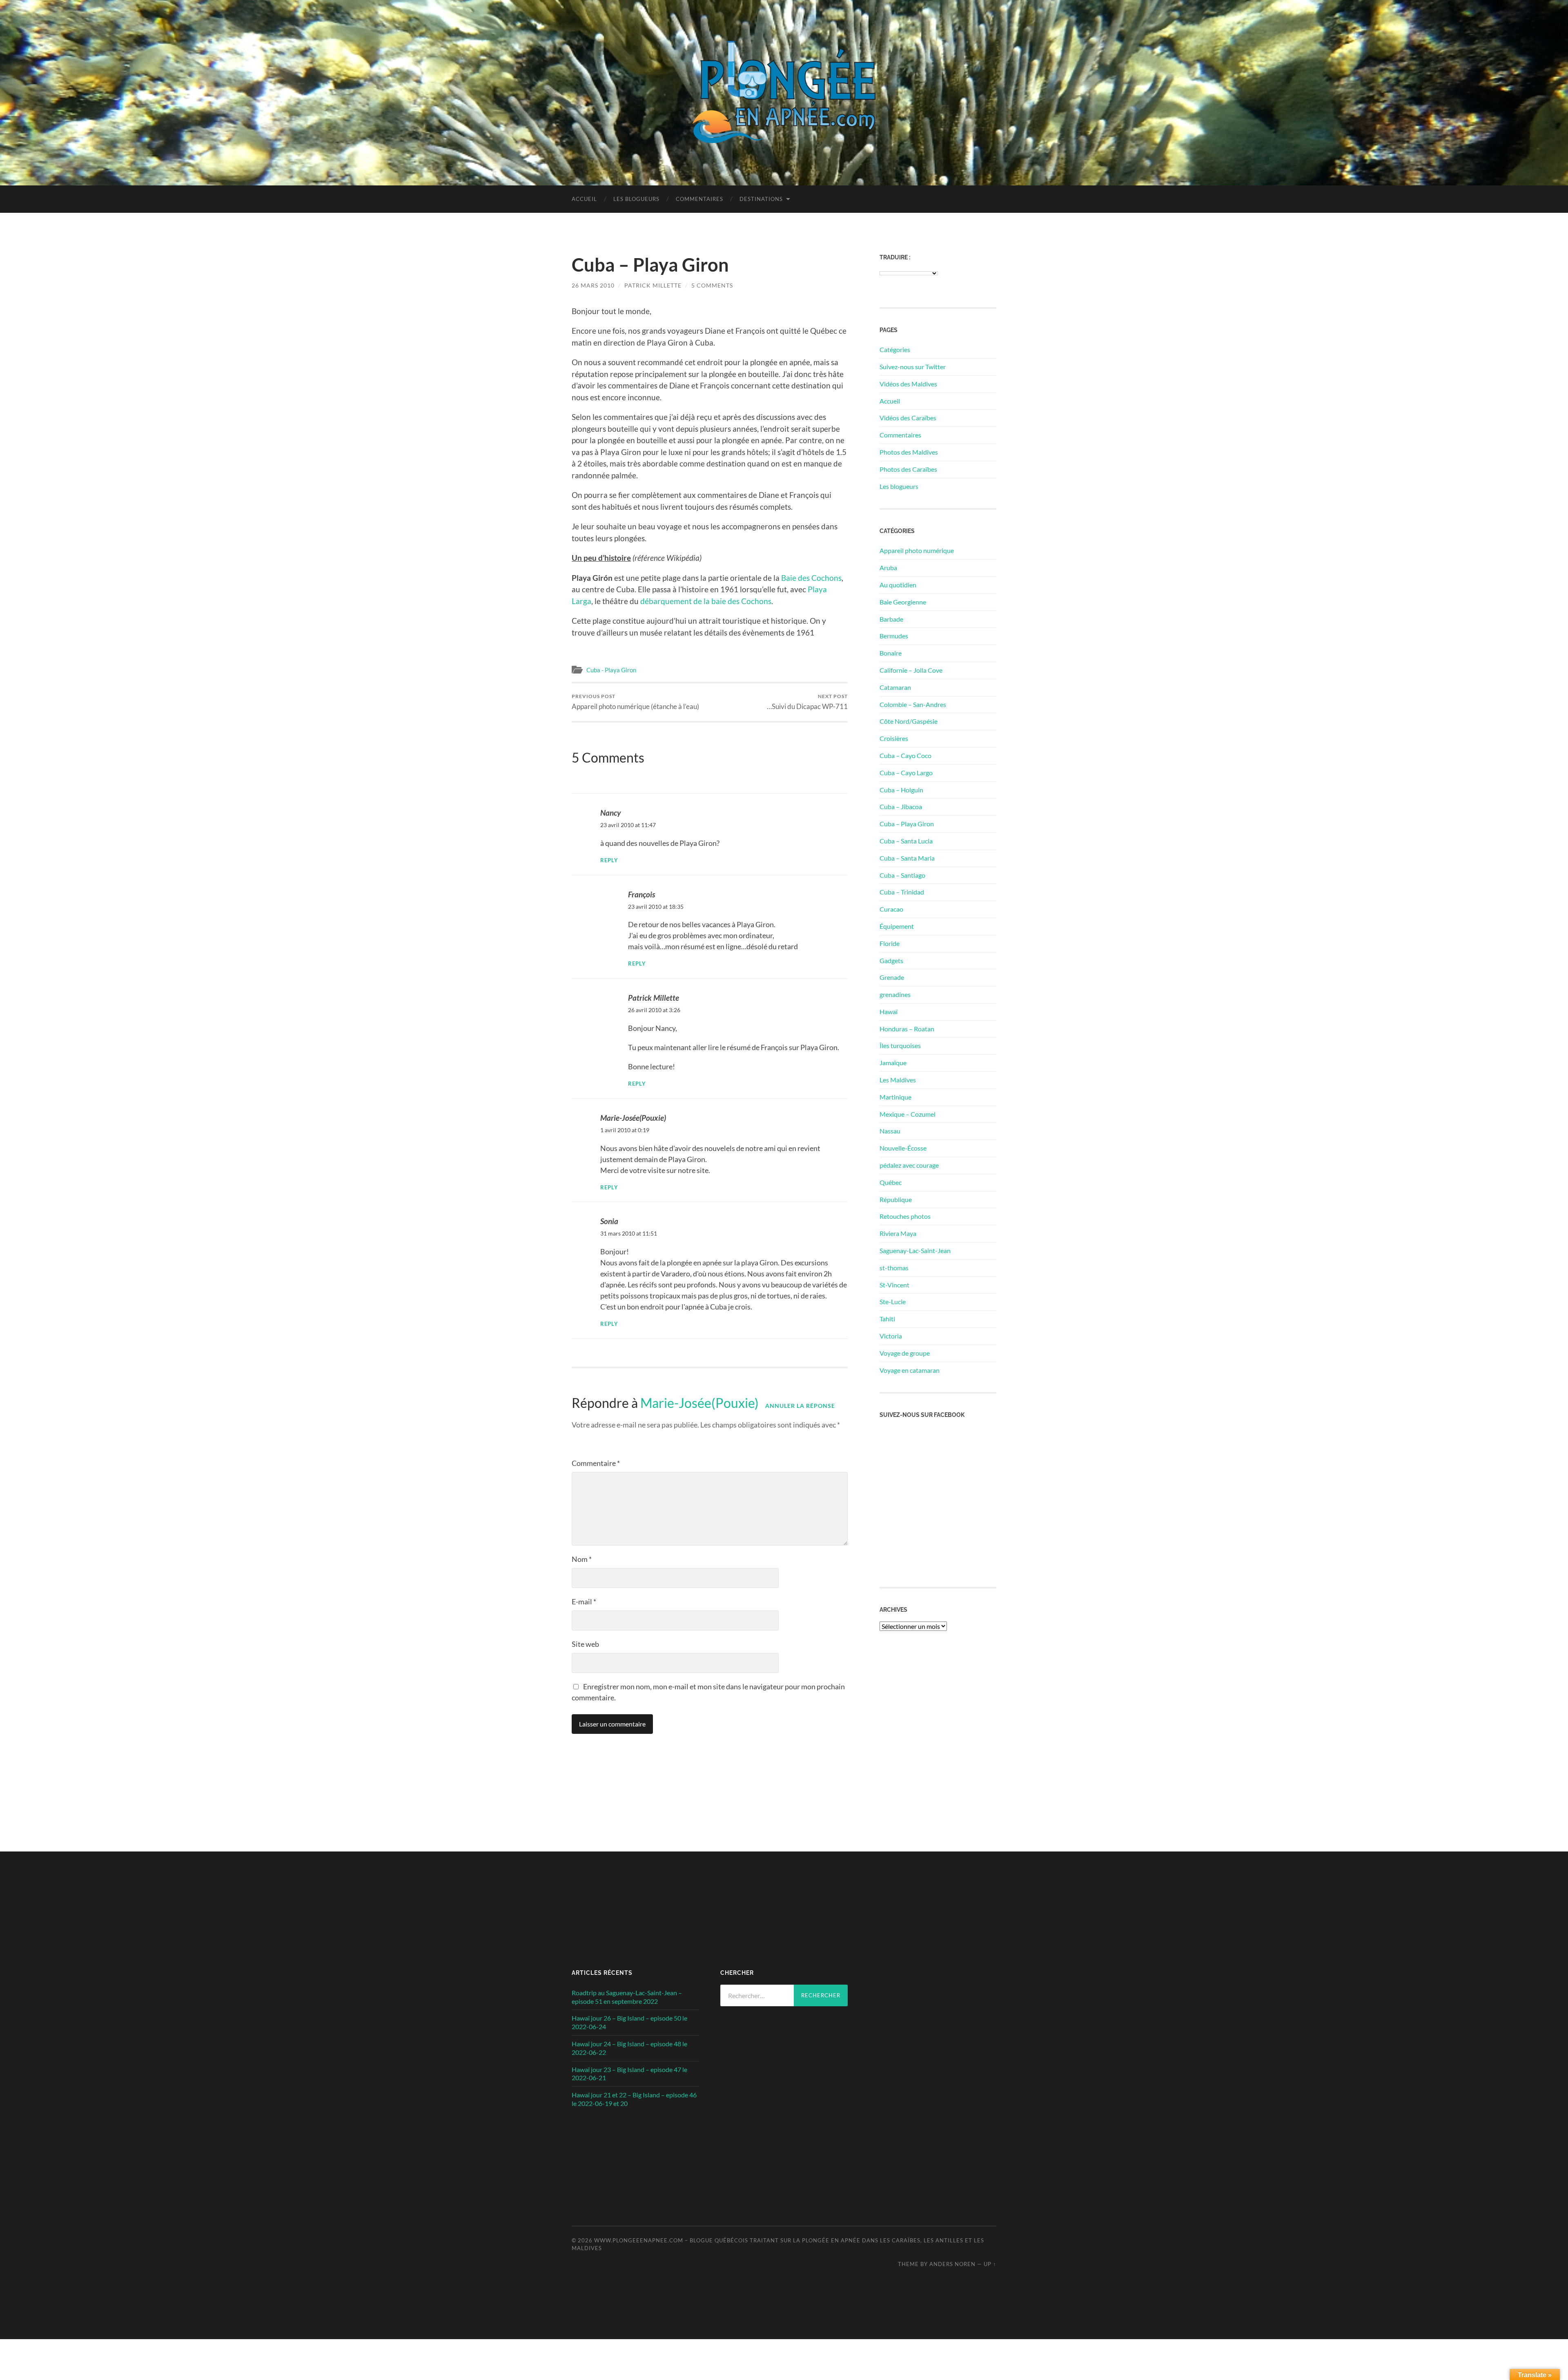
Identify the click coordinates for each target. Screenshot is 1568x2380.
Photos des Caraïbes (908, 469)
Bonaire (891, 653)
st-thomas (894, 1268)
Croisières (894, 738)
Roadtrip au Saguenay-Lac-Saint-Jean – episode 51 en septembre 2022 (627, 1997)
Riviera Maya (898, 1233)
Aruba (888, 568)
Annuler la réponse (800, 1406)
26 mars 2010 (593, 285)
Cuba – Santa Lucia (906, 841)
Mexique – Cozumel (908, 1114)
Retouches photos (905, 1216)
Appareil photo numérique (917, 550)
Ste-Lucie (893, 1302)
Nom (582, 1559)
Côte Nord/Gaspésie (909, 721)
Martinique (895, 1097)
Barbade (891, 619)
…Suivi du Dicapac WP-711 (807, 702)
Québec (891, 1182)
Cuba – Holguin (901, 790)
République (896, 1199)
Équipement (897, 926)
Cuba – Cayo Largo (906, 773)
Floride (890, 943)
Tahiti (887, 1319)
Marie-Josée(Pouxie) (699, 1403)
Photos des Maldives (909, 452)
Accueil (584, 199)
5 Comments (712, 285)
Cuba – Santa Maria (907, 858)
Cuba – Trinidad (902, 892)
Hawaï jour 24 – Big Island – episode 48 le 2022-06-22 (629, 2048)
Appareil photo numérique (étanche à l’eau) (635, 702)
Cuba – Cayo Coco (905, 755)
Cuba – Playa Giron (907, 824)
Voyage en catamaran (910, 1370)
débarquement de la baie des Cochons (706, 601)
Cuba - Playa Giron (611, 670)
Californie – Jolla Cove (911, 670)
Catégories (895, 349)
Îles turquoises (900, 1045)
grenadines (895, 994)
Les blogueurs (636, 199)
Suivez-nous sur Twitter (913, 367)
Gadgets (891, 960)
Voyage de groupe (905, 1353)
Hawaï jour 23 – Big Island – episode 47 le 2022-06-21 (629, 2074)
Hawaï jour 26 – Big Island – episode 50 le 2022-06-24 (629, 2022)
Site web (585, 1644)
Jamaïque (893, 1063)
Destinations (761, 199)
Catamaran (895, 687)
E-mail (584, 1602)
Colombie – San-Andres (913, 704)
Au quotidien (898, 585)
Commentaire (596, 1463)
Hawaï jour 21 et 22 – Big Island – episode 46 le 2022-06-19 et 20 (634, 2099)
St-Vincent (894, 1285)
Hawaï (889, 1012)
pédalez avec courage (909, 1165)
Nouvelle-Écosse (903, 1148)
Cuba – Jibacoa (901, 806)
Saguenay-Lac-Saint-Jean (915, 1250)
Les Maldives (898, 1080)
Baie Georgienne (903, 602)
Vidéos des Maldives (908, 384)
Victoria (891, 1336)
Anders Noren (952, 2264)
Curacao (891, 909)
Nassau (890, 1131)
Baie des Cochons (811, 578)
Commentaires (699, 199)
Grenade (892, 977)
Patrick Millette (653, 285)
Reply (609, 860)
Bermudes (894, 636)
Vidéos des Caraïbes (908, 418)
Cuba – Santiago (902, 875)
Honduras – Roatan (907, 1029)
